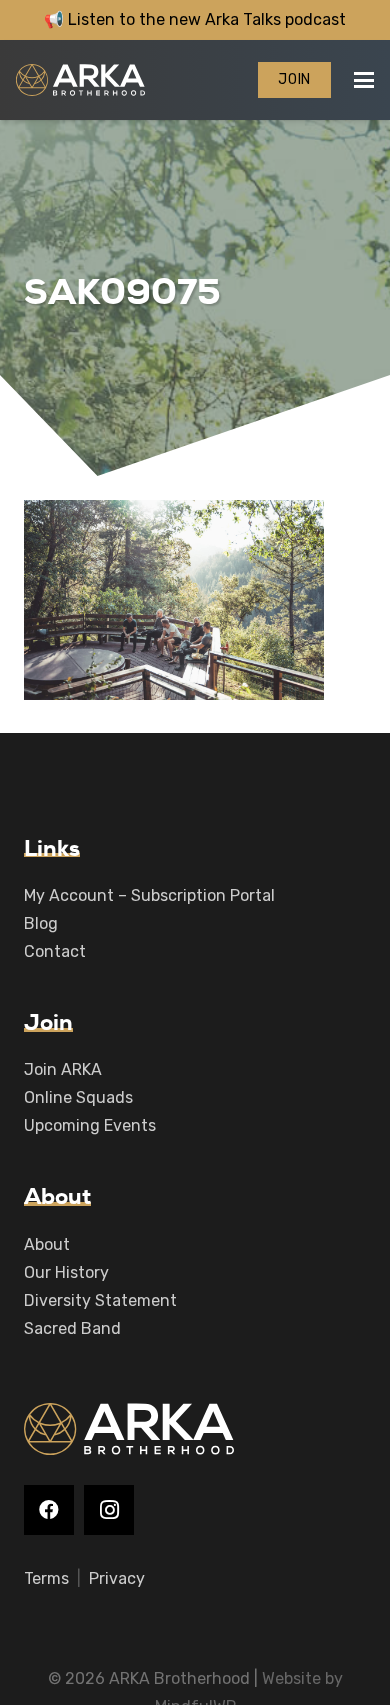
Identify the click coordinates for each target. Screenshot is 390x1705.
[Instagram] (109, 1510)
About (47, 1244)
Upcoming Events (90, 1125)
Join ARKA (63, 1069)
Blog (41, 923)
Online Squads (78, 1097)
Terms (46, 1578)
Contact (55, 951)
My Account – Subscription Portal (149, 895)
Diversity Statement (100, 1300)
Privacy (117, 1578)
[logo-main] (80, 80)
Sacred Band (72, 1328)
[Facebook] (49, 1510)
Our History (66, 1272)
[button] (364, 80)
